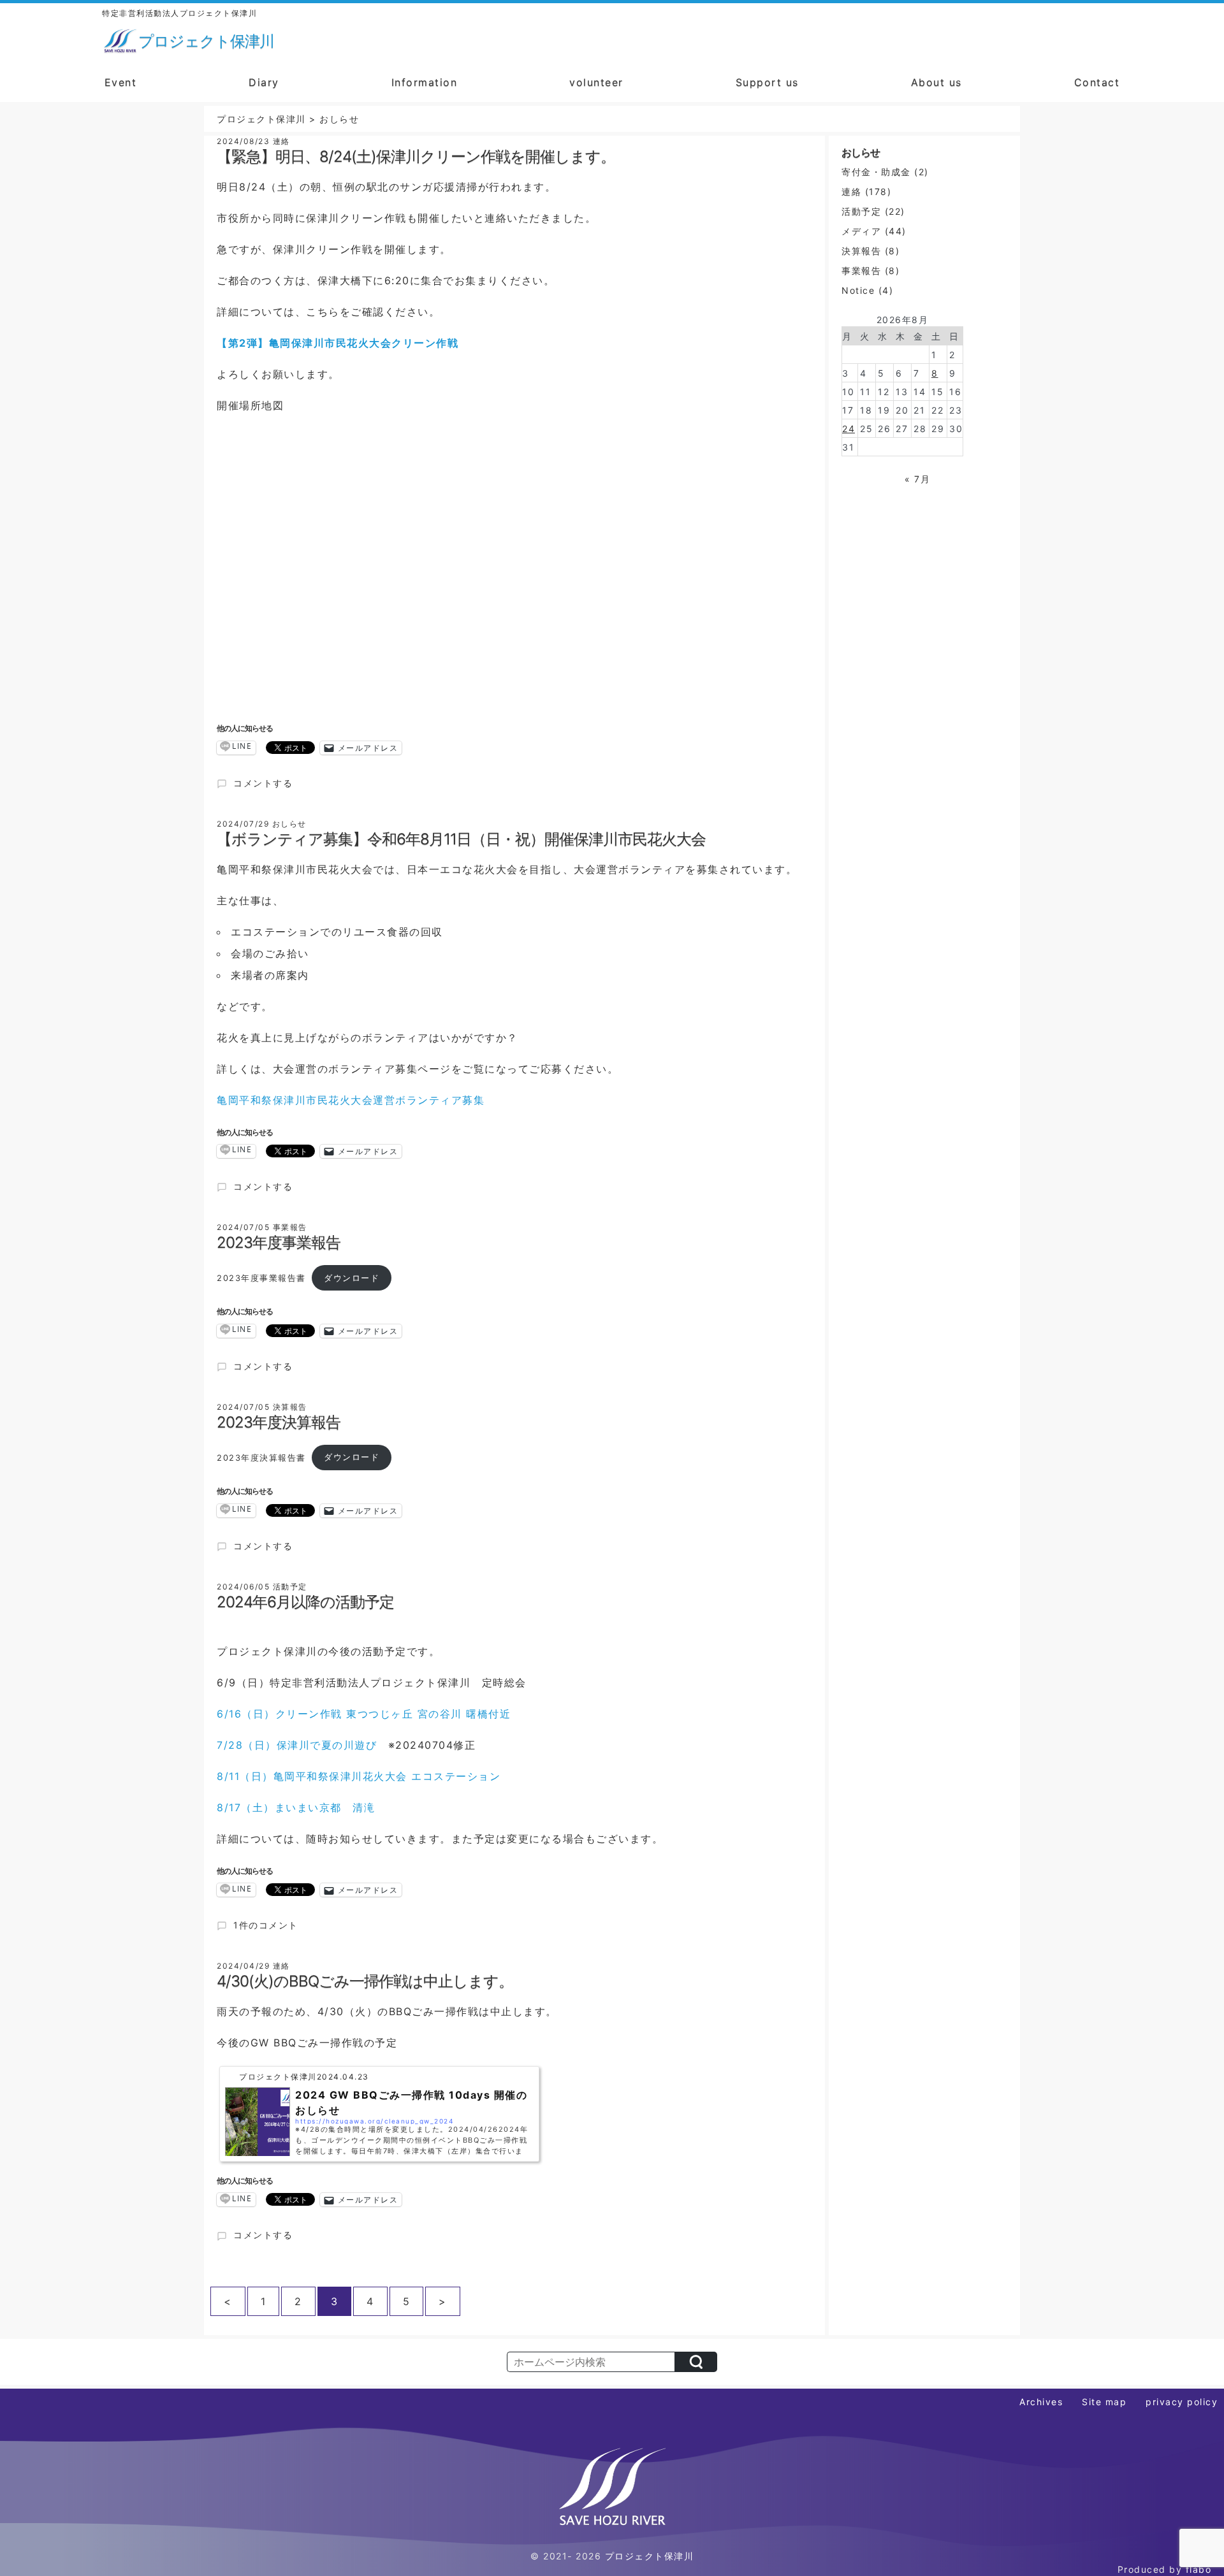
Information (425, 82)
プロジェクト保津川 (650, 2556)
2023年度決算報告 (279, 1422)
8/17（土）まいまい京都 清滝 (296, 1807)
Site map (1104, 2402)
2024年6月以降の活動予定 (305, 1602)
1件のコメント (266, 1925)
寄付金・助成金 (876, 172)
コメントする (263, 783)
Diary (264, 82)
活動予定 (861, 211)
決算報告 (861, 251)
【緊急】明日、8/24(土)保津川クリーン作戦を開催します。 (416, 156)
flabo (1199, 2569)
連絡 (851, 192)
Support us (767, 82)
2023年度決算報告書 (261, 1457)
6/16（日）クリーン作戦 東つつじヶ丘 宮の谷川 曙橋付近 (364, 1714)
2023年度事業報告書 (261, 1278)
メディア (861, 231)
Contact (1097, 82)
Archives (1041, 2402)
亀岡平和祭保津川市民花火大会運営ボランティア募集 (351, 1100)
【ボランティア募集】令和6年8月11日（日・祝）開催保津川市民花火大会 (461, 839)
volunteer (596, 82)
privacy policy (1182, 2402)
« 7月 (917, 479)
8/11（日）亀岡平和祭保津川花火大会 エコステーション (359, 1776)
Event (121, 82)
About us (936, 82)
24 (849, 429)
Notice (858, 290)
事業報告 (861, 271)
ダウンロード (352, 1278)
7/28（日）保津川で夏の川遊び (297, 1745)
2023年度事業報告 (279, 1242)
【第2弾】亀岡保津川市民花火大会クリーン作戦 (338, 343)
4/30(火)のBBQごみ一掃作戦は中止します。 (365, 1981)
